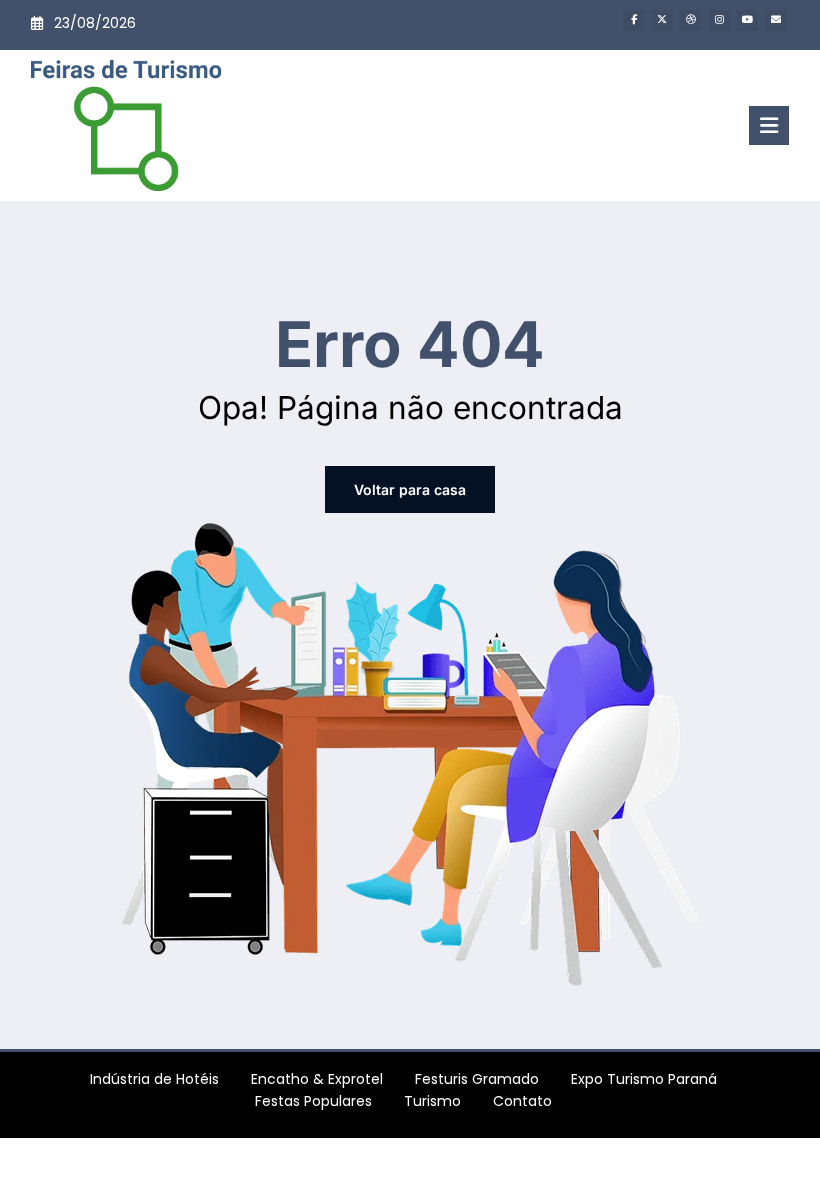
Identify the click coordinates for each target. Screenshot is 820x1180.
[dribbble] (690, 20)
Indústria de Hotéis (154, 1079)
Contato (522, 1101)
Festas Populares (313, 1101)
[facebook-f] (633, 20)
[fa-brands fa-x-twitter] (662, 20)
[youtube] (747, 20)
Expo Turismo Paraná (644, 1079)
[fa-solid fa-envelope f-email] (776, 20)
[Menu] (769, 125)
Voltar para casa (410, 489)
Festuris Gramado (477, 1079)
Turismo (432, 1101)
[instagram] (719, 20)
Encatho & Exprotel (317, 1079)
